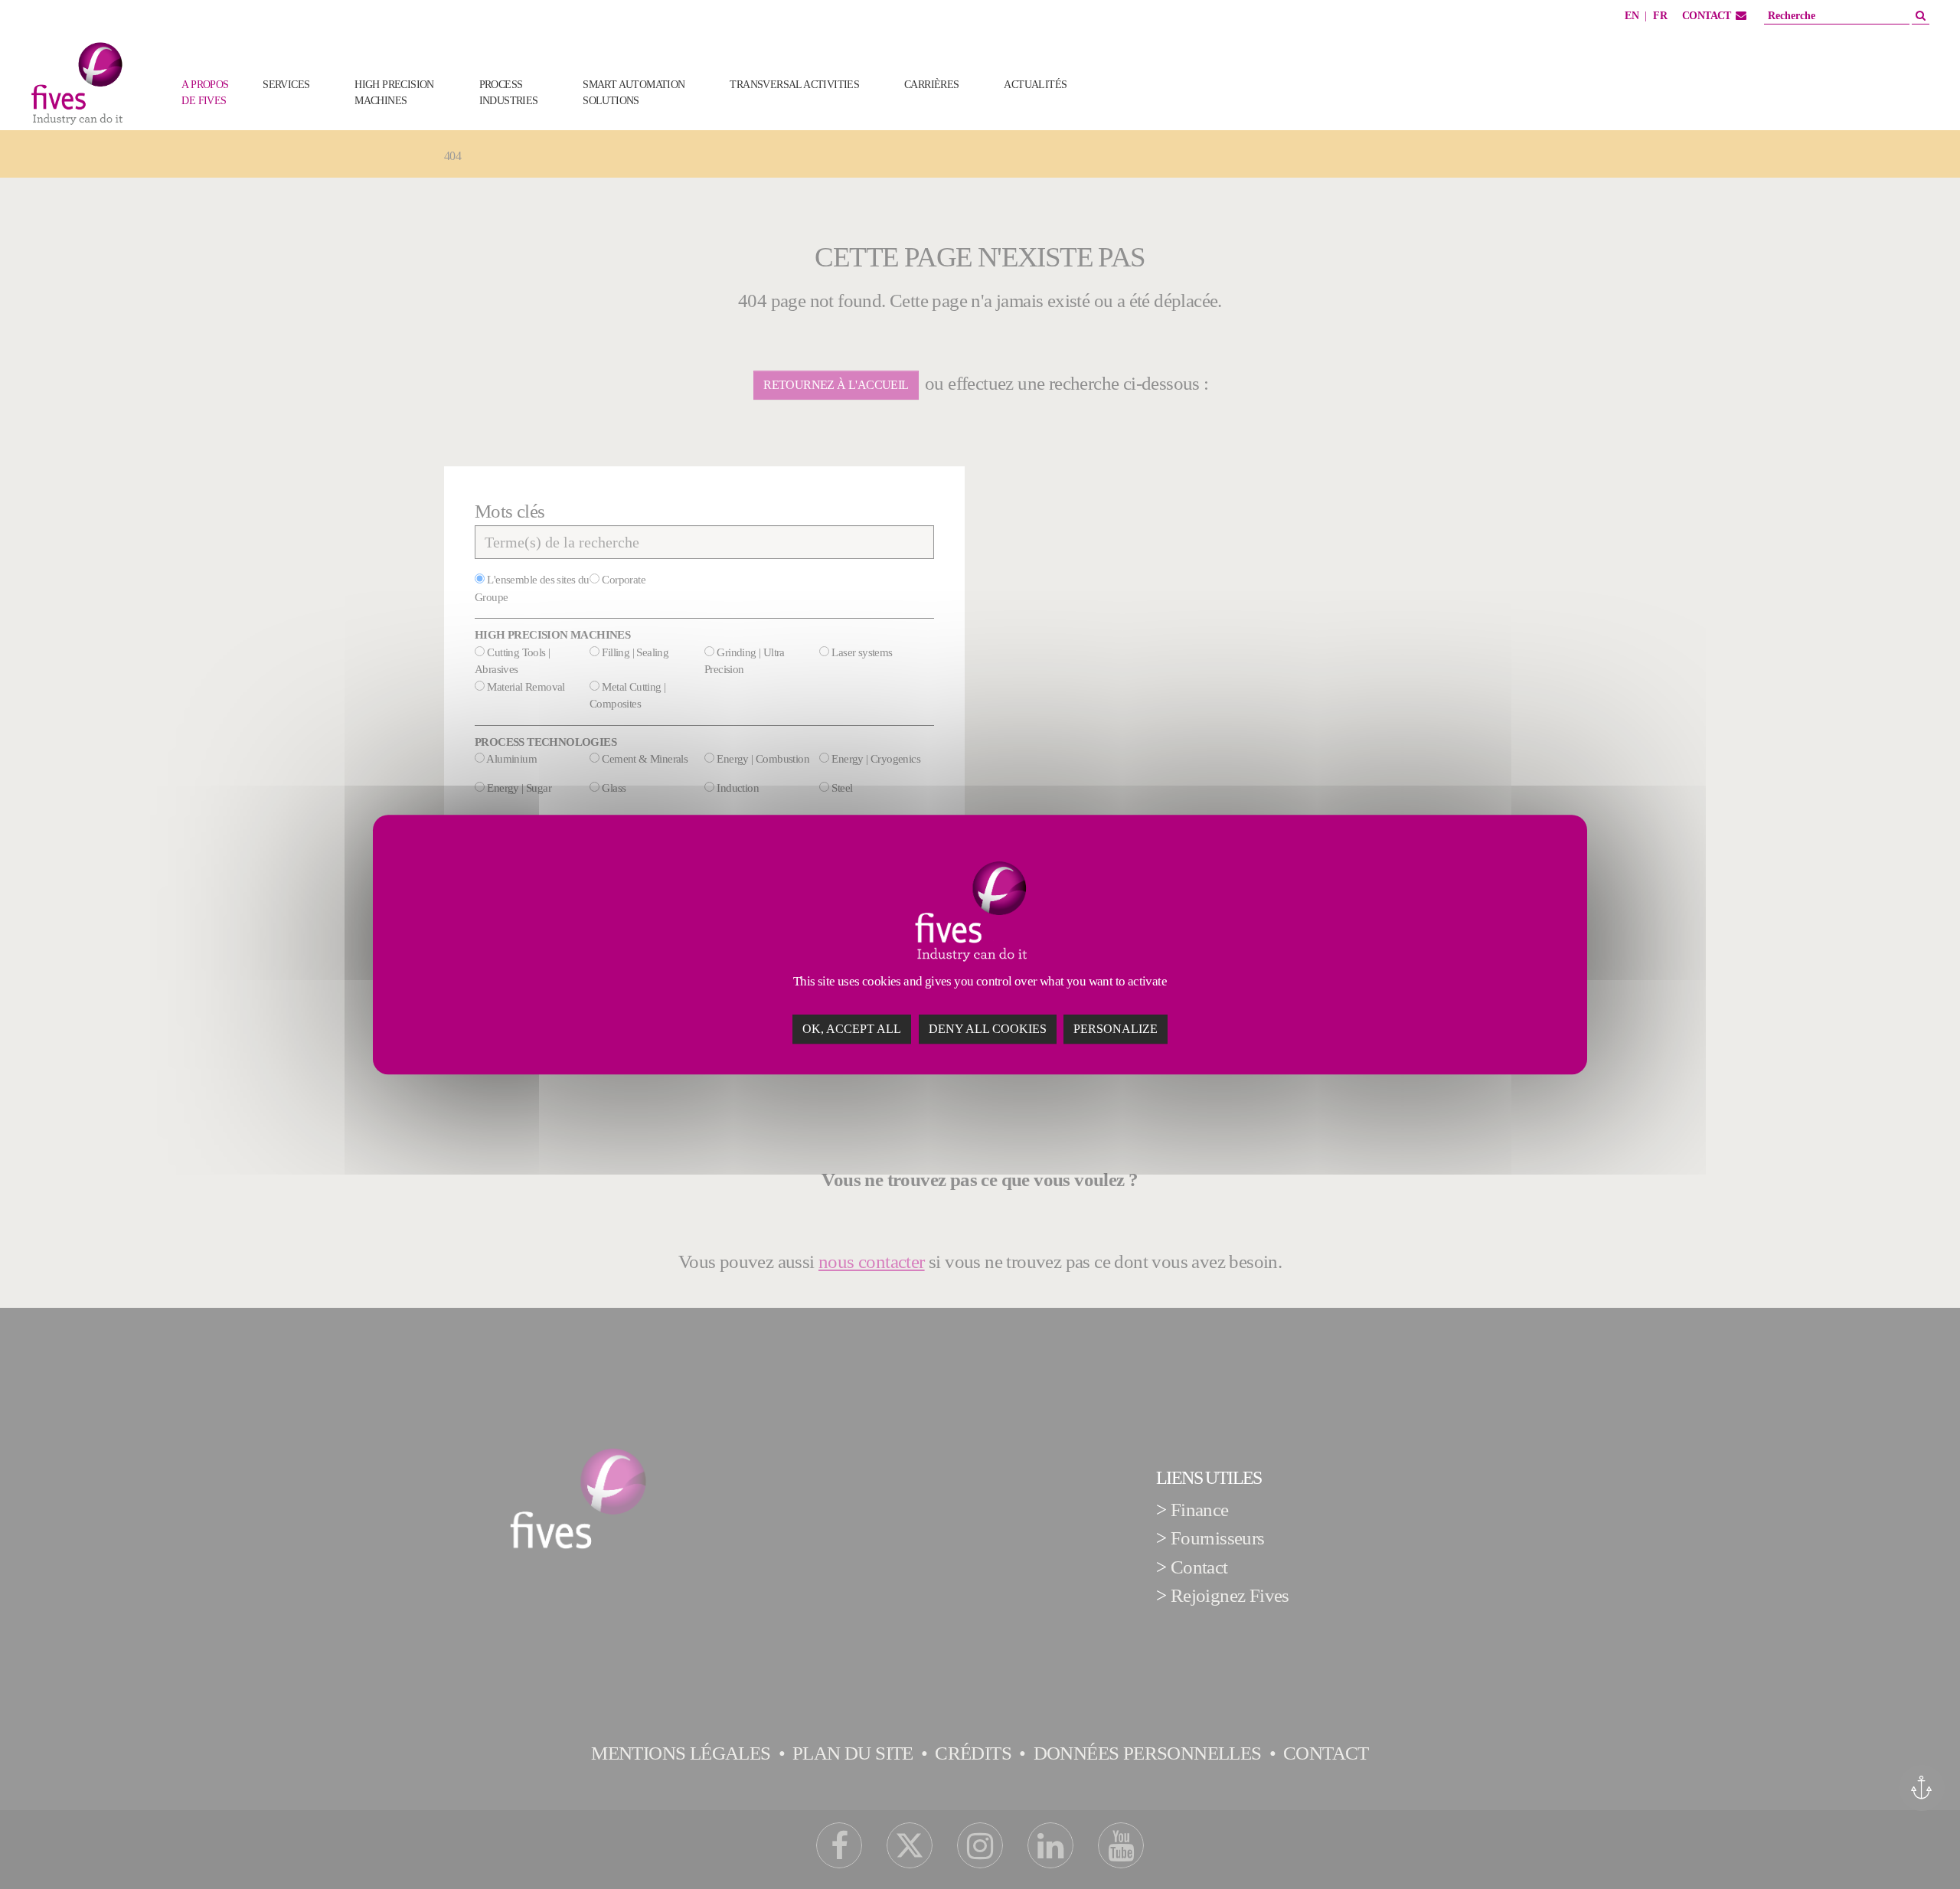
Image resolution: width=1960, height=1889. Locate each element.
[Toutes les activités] (1115, 109)
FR (1660, 16)
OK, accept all (852, 1029)
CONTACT (1707, 16)
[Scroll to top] (1916, 1845)
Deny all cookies (988, 1029)
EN (1632, 16)
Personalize (1116, 1029)
